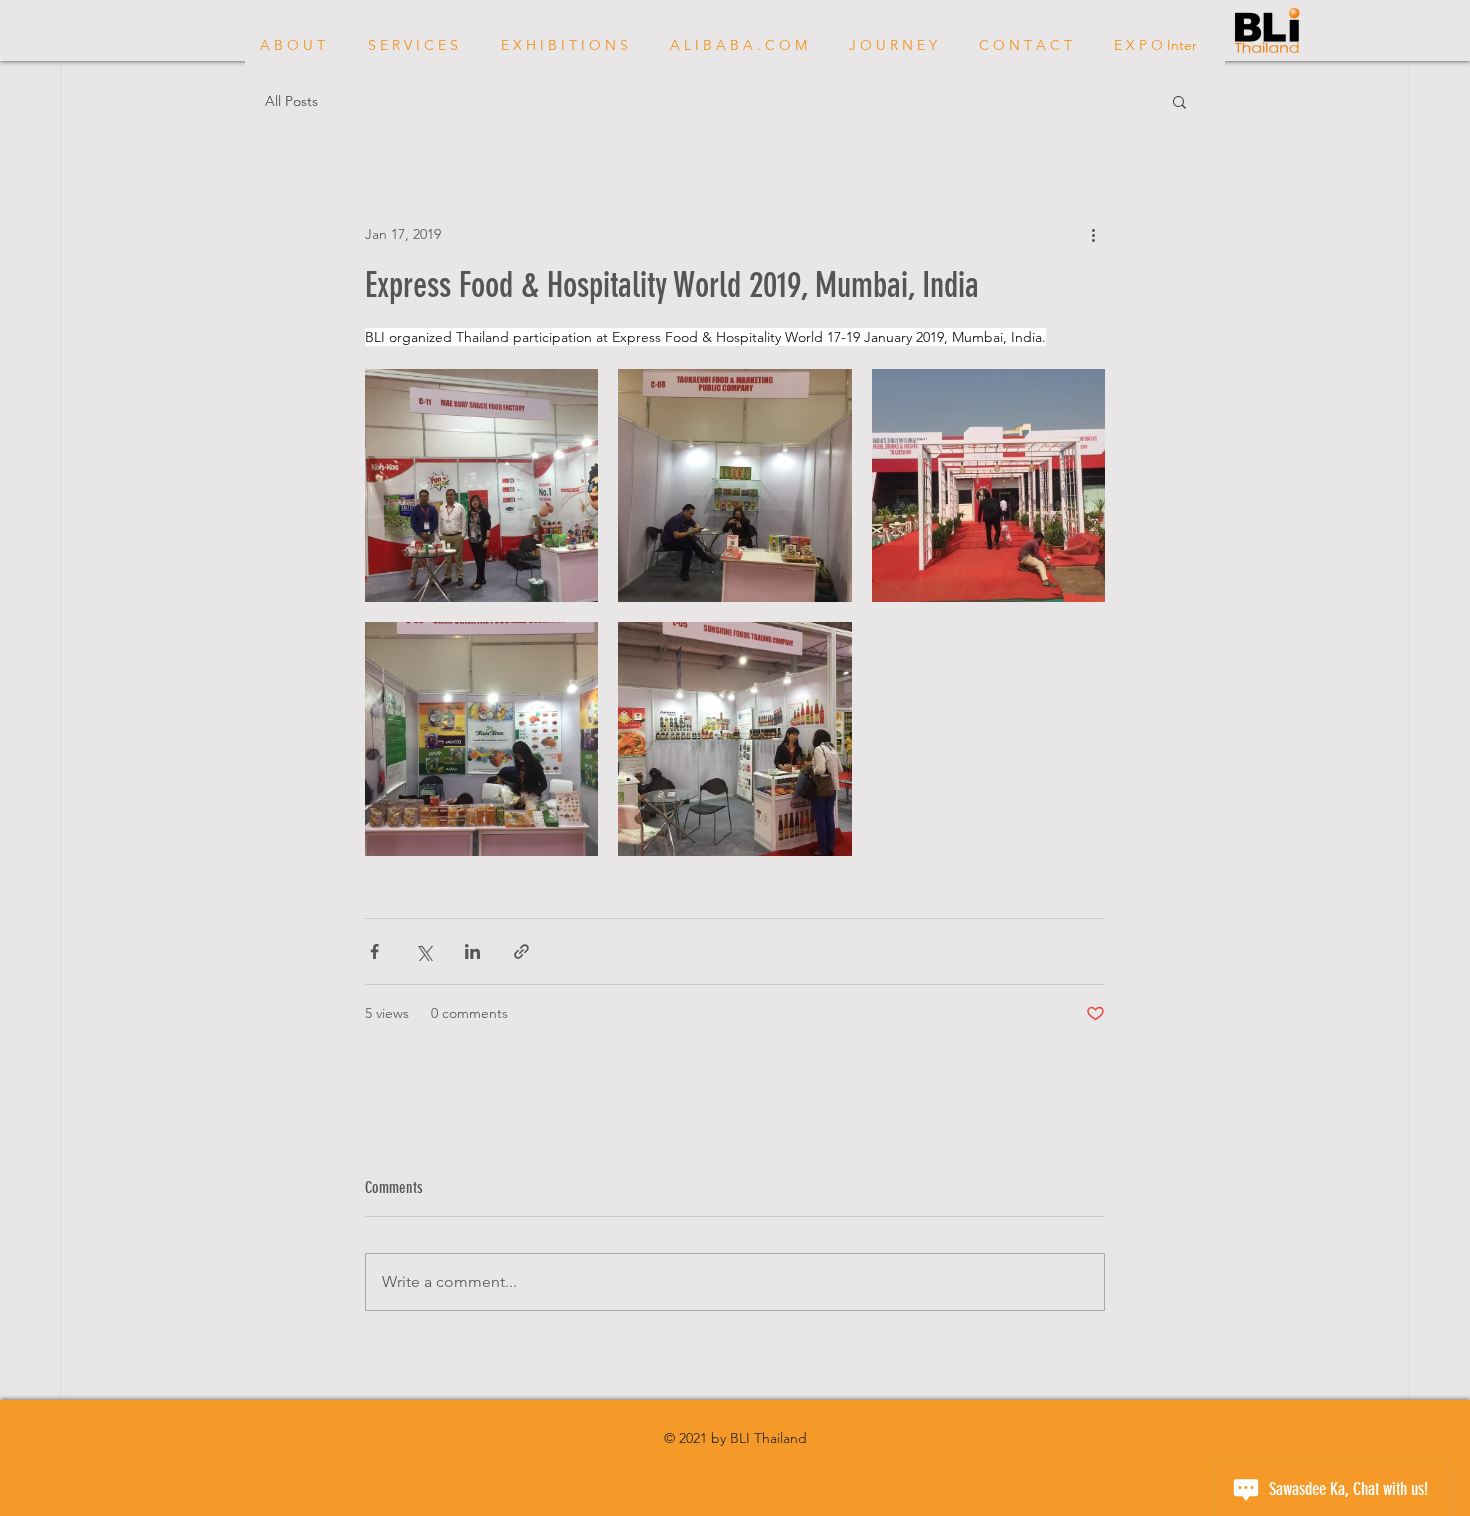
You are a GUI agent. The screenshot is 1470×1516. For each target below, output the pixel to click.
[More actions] (1093, 234)
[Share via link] (521, 951)
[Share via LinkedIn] (472, 951)
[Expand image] (481, 485)
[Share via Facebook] (374, 951)
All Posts (291, 101)
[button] (1179, 101)
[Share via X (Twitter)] (423, 951)
